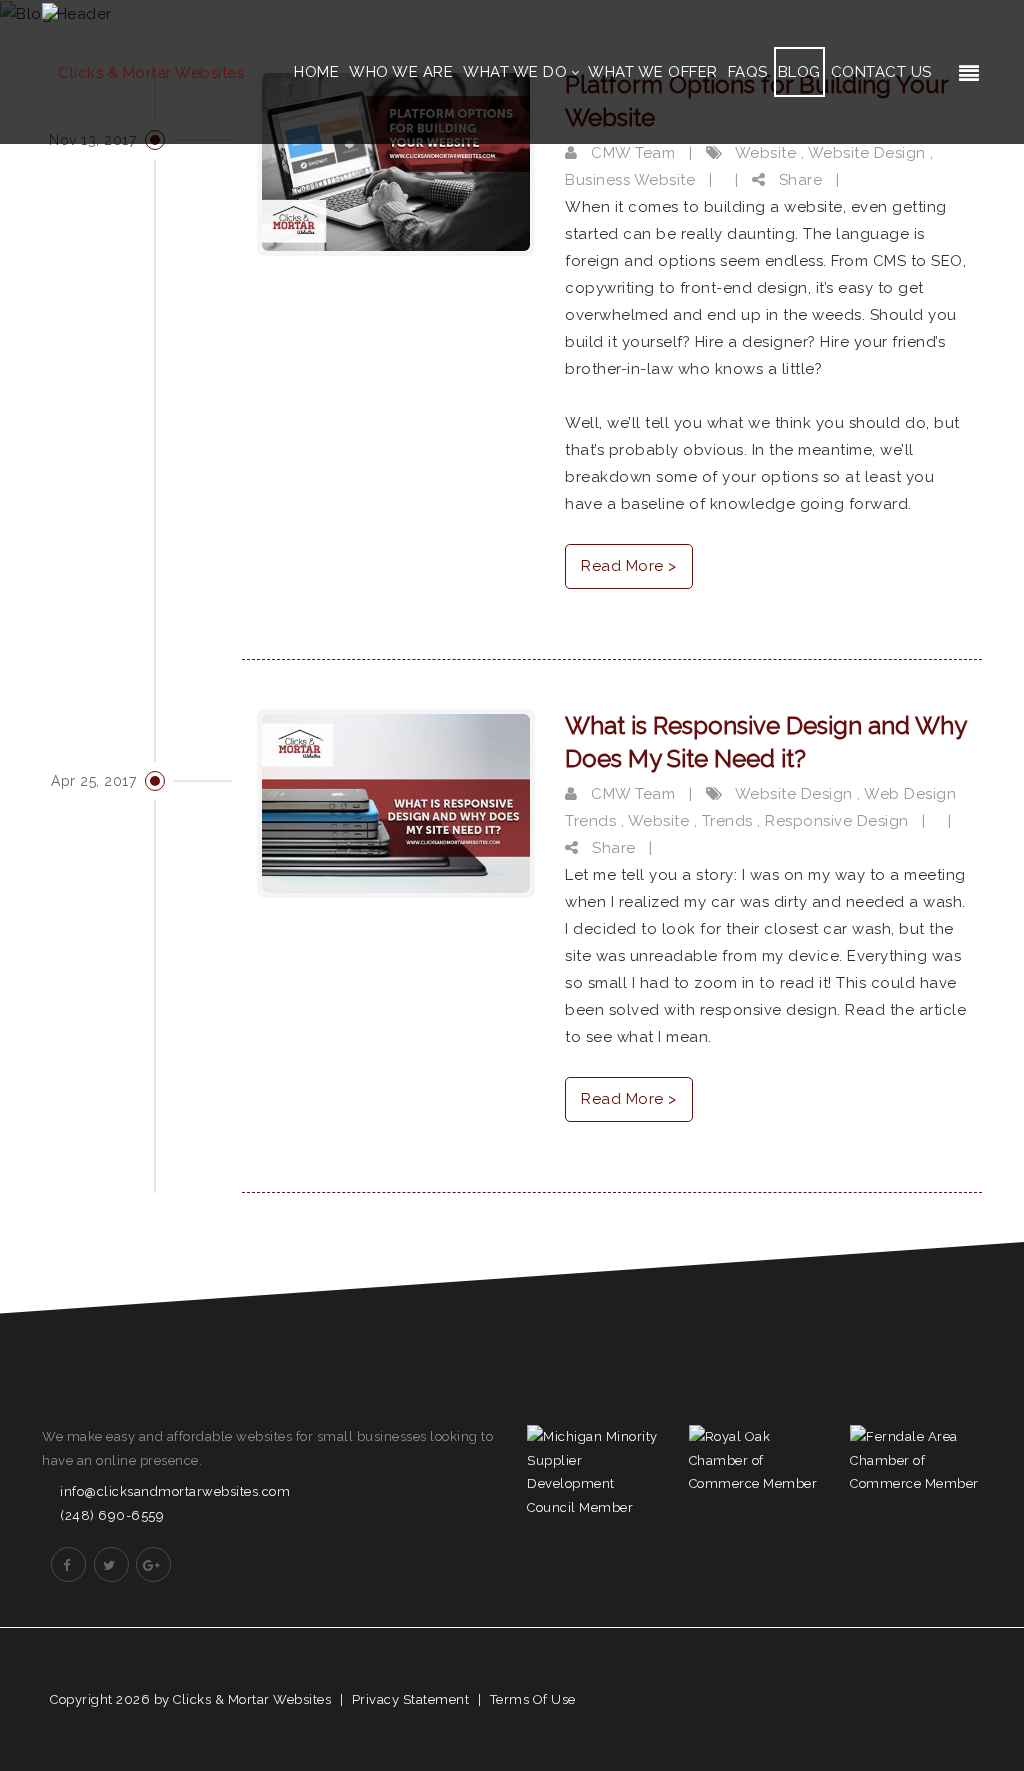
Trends (727, 821)
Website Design (867, 153)
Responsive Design (837, 821)
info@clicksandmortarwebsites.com (175, 1491)
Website (766, 153)
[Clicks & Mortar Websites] (143, 72)
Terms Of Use (533, 1699)
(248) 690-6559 (112, 1515)
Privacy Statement (411, 1699)
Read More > (629, 566)
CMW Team (631, 153)
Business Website (630, 180)
